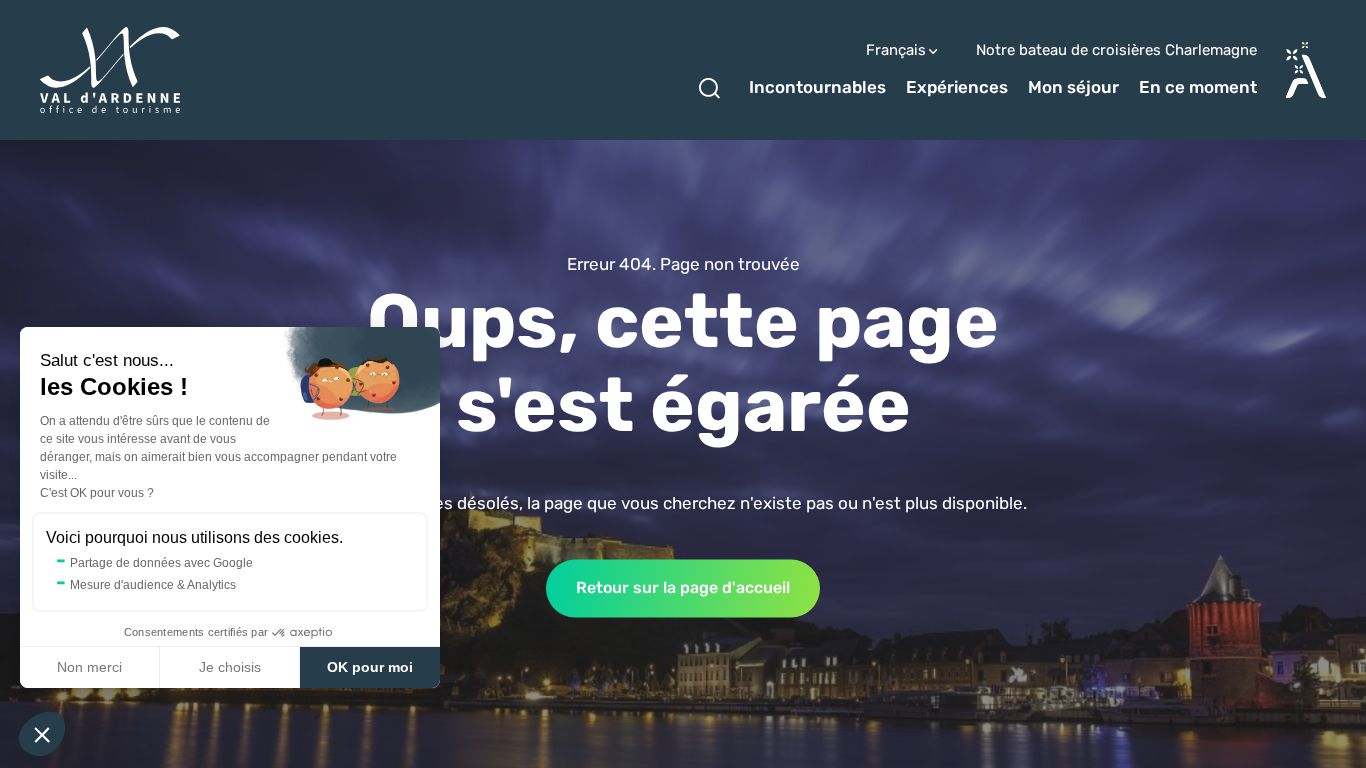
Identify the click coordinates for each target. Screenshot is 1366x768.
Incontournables (817, 87)
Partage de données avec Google (161, 563)
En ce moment (1198, 87)
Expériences (957, 87)
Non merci (89, 667)
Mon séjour (1073, 87)
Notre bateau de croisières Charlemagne (1116, 50)
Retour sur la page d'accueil (683, 587)
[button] (42, 734)
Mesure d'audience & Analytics (153, 585)
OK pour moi (370, 667)
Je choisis (230, 667)
